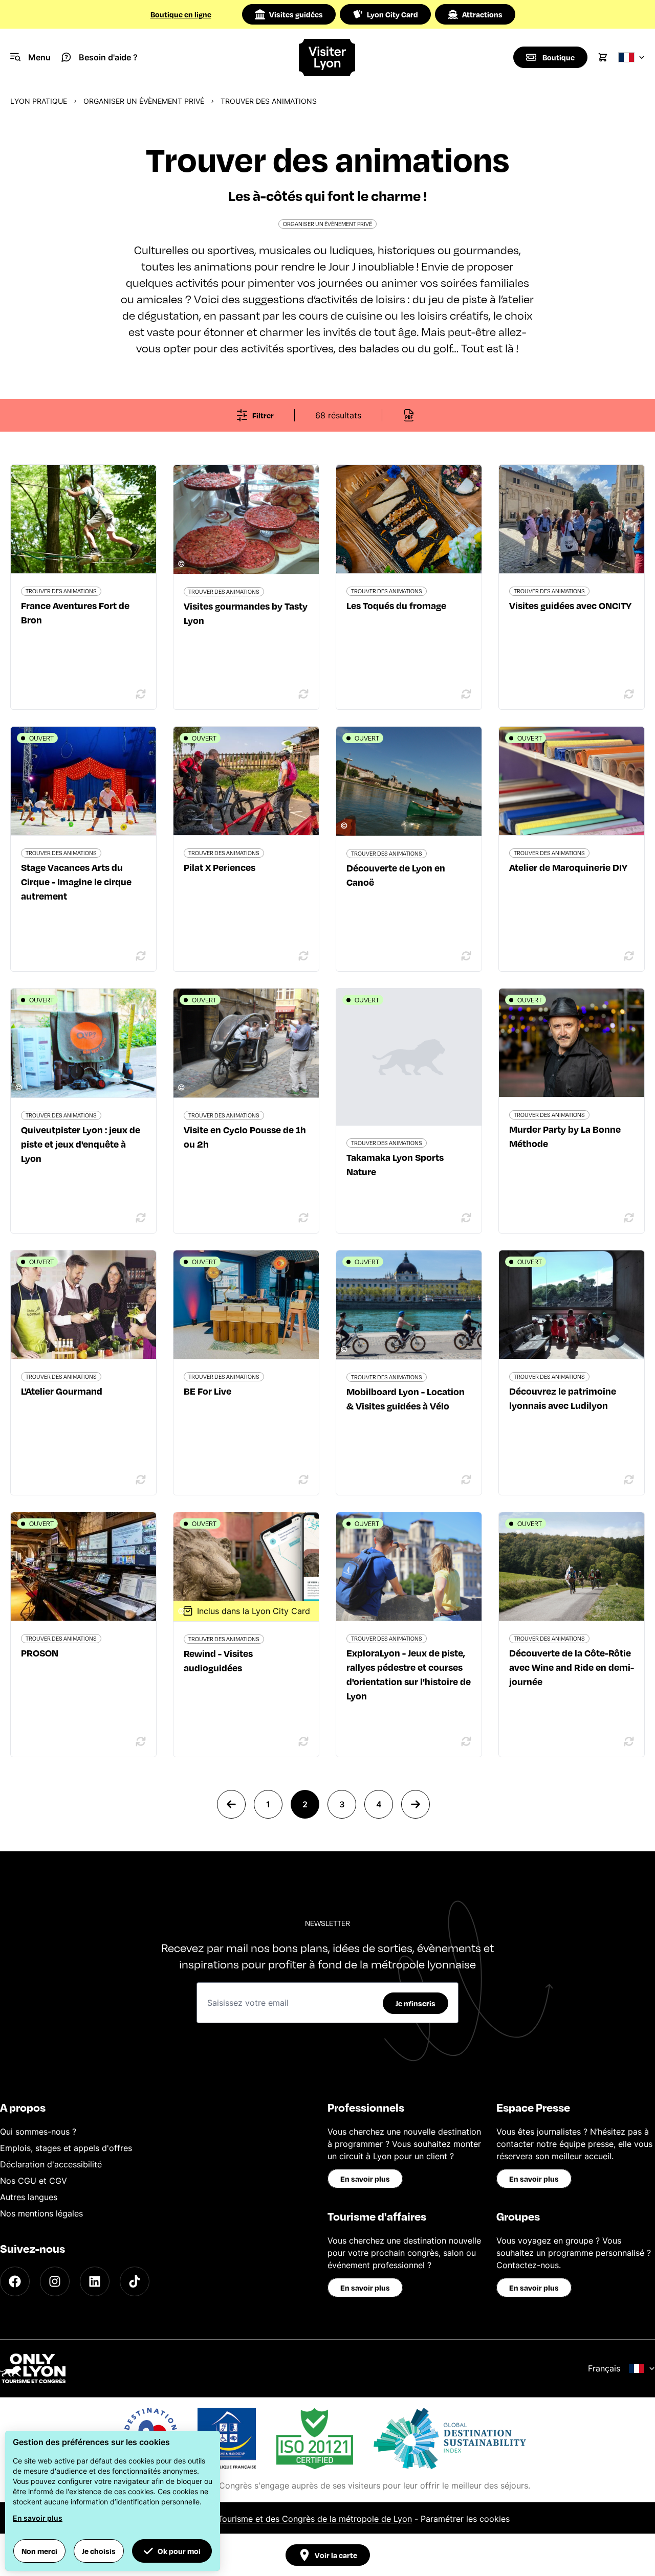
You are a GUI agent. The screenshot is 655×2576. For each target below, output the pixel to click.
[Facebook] (15, 2281)
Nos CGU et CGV (34, 2181)
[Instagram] (55, 2281)
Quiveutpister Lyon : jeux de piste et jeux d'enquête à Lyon (81, 1144)
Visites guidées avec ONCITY (570, 605)
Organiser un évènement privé (144, 101)
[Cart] (603, 57)
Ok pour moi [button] (179, 2551)
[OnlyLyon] (33, 2368)
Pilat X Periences (220, 867)
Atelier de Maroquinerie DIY (568, 867)
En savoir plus (365, 2179)
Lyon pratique (39, 101)
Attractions (482, 14)
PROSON (40, 1653)
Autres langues (29, 2197)
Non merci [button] (39, 2551)
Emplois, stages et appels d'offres (66, 2148)
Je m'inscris (416, 2003)
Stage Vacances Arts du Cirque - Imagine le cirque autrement (76, 881)
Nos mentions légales (41, 2213)
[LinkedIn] (95, 2281)
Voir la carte (336, 2555)
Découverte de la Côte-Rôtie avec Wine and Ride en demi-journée (572, 1667)
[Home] (327, 58)
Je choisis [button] (99, 2551)
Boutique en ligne (181, 14)
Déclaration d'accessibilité (51, 2164)
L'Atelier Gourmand (62, 1391)
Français (604, 2368)
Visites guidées (296, 14)
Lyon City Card (392, 14)
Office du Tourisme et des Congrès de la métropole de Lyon (296, 2519)
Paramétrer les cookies (465, 2519)
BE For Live (208, 1391)
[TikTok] (135, 2281)
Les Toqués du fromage (396, 605)
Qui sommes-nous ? (38, 2132)
